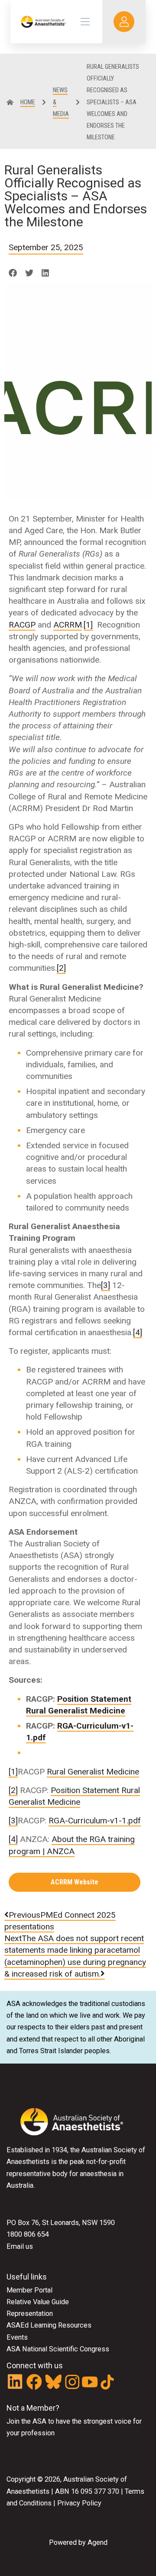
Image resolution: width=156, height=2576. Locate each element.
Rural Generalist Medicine (93, 1772)
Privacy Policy (79, 2503)
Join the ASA (26, 2421)
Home (28, 102)
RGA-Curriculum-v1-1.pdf (95, 1821)
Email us (20, 2246)
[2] (61, 968)
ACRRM (68, 625)
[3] (106, 1285)
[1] (88, 625)
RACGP (22, 625)
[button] (13, 273)
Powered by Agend (78, 2542)
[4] (138, 1332)
